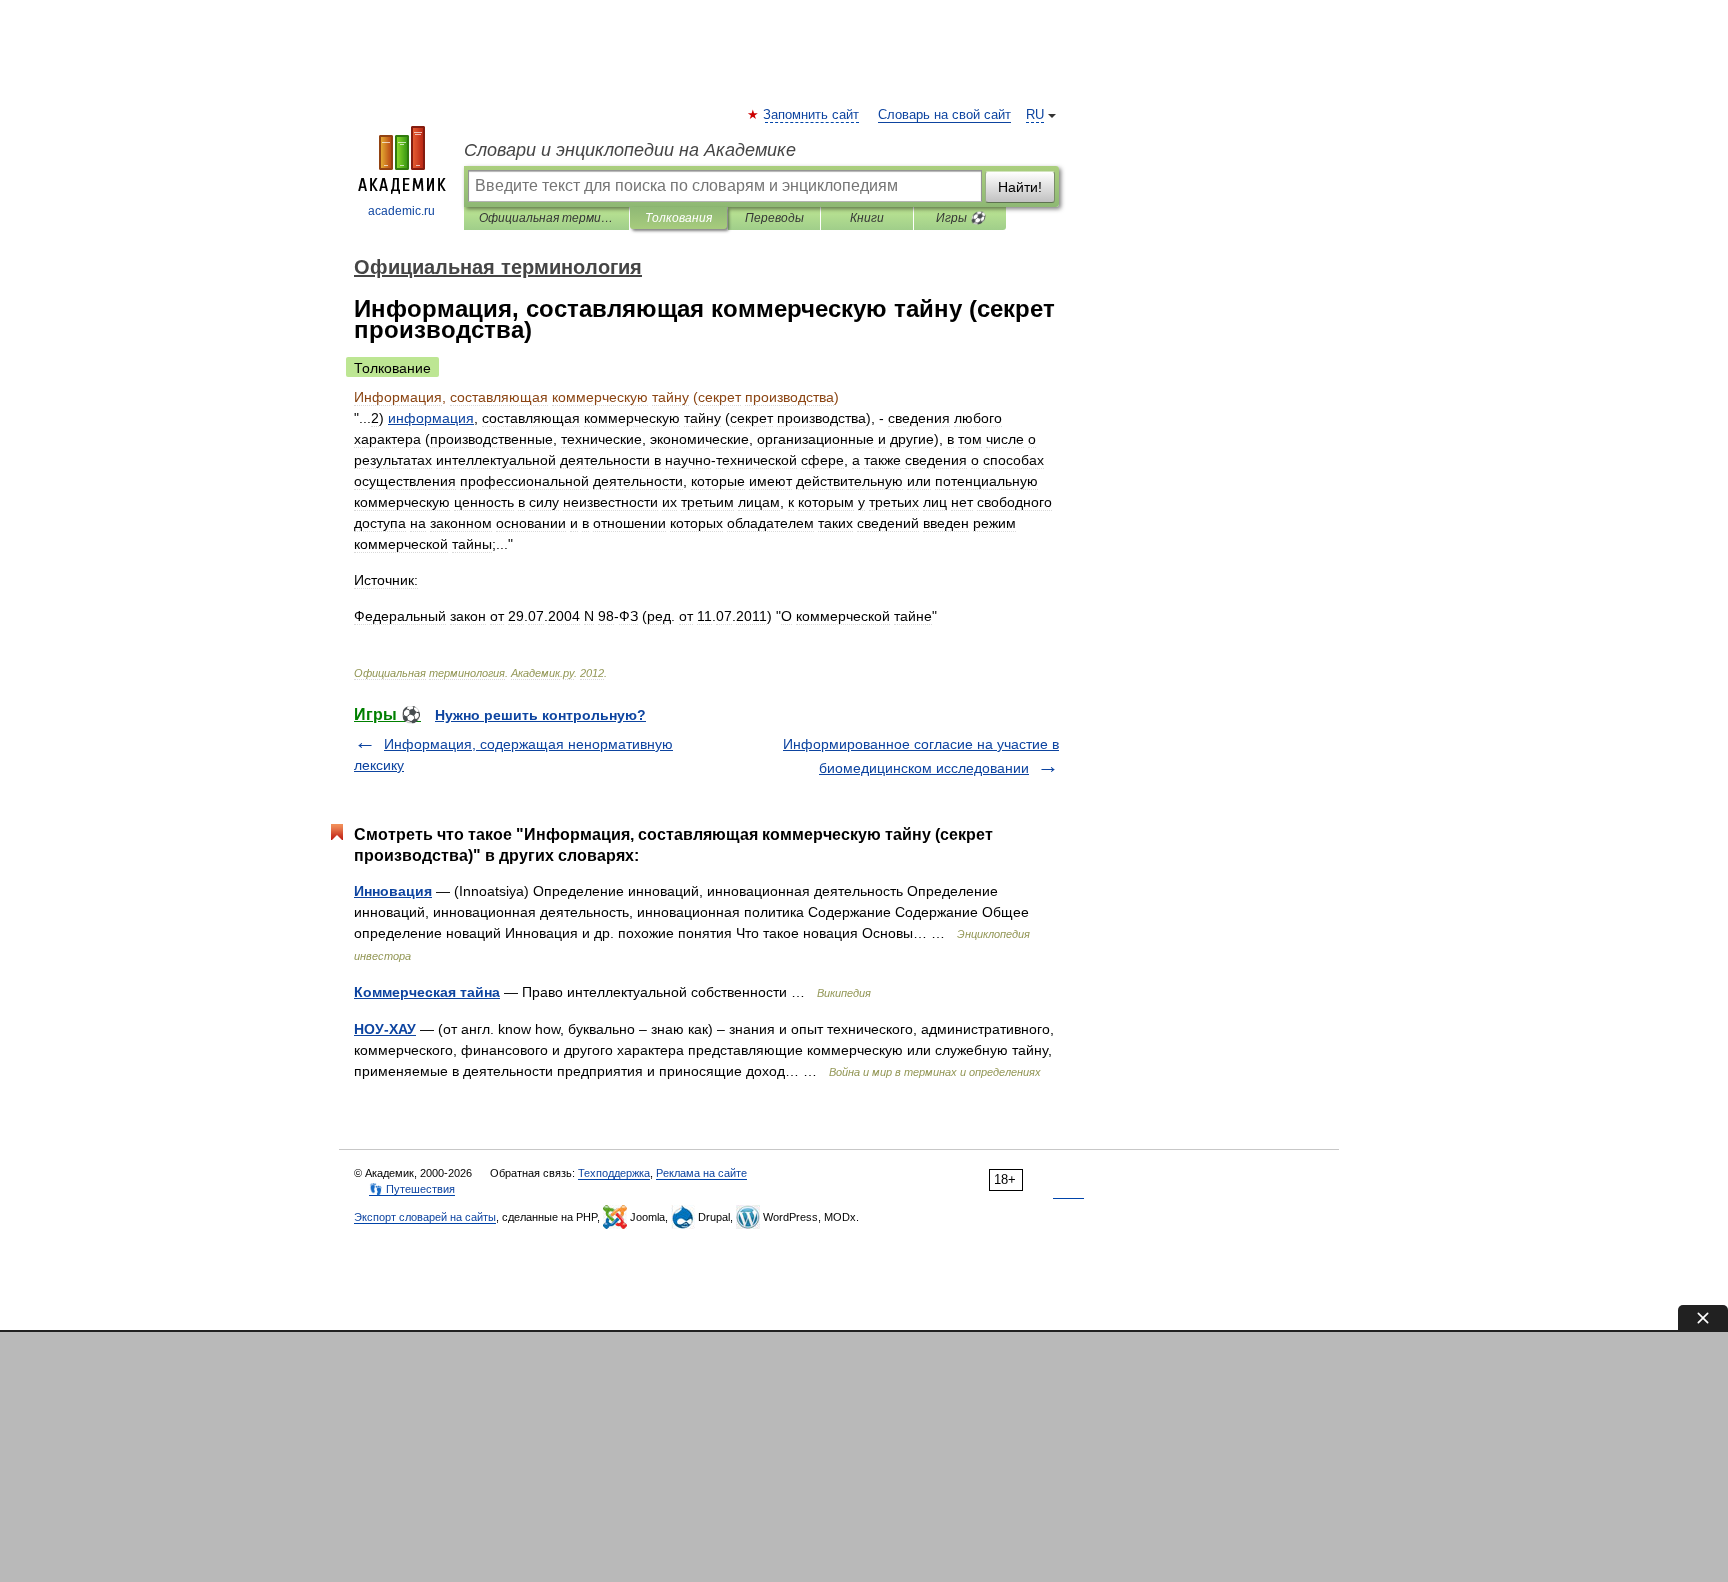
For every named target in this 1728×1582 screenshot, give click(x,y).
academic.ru (401, 211)
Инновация (393, 891)
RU (1035, 115)
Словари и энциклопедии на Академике (630, 150)
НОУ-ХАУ (385, 1029)
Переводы (774, 218)
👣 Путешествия (412, 1189)
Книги (867, 218)
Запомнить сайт (812, 115)
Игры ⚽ (960, 218)
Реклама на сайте (701, 1173)
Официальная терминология (546, 218)
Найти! (1020, 187)
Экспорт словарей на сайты (425, 1217)
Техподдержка (614, 1173)
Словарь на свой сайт (944, 115)
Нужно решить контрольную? (540, 715)
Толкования (678, 218)
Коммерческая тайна (427, 992)
